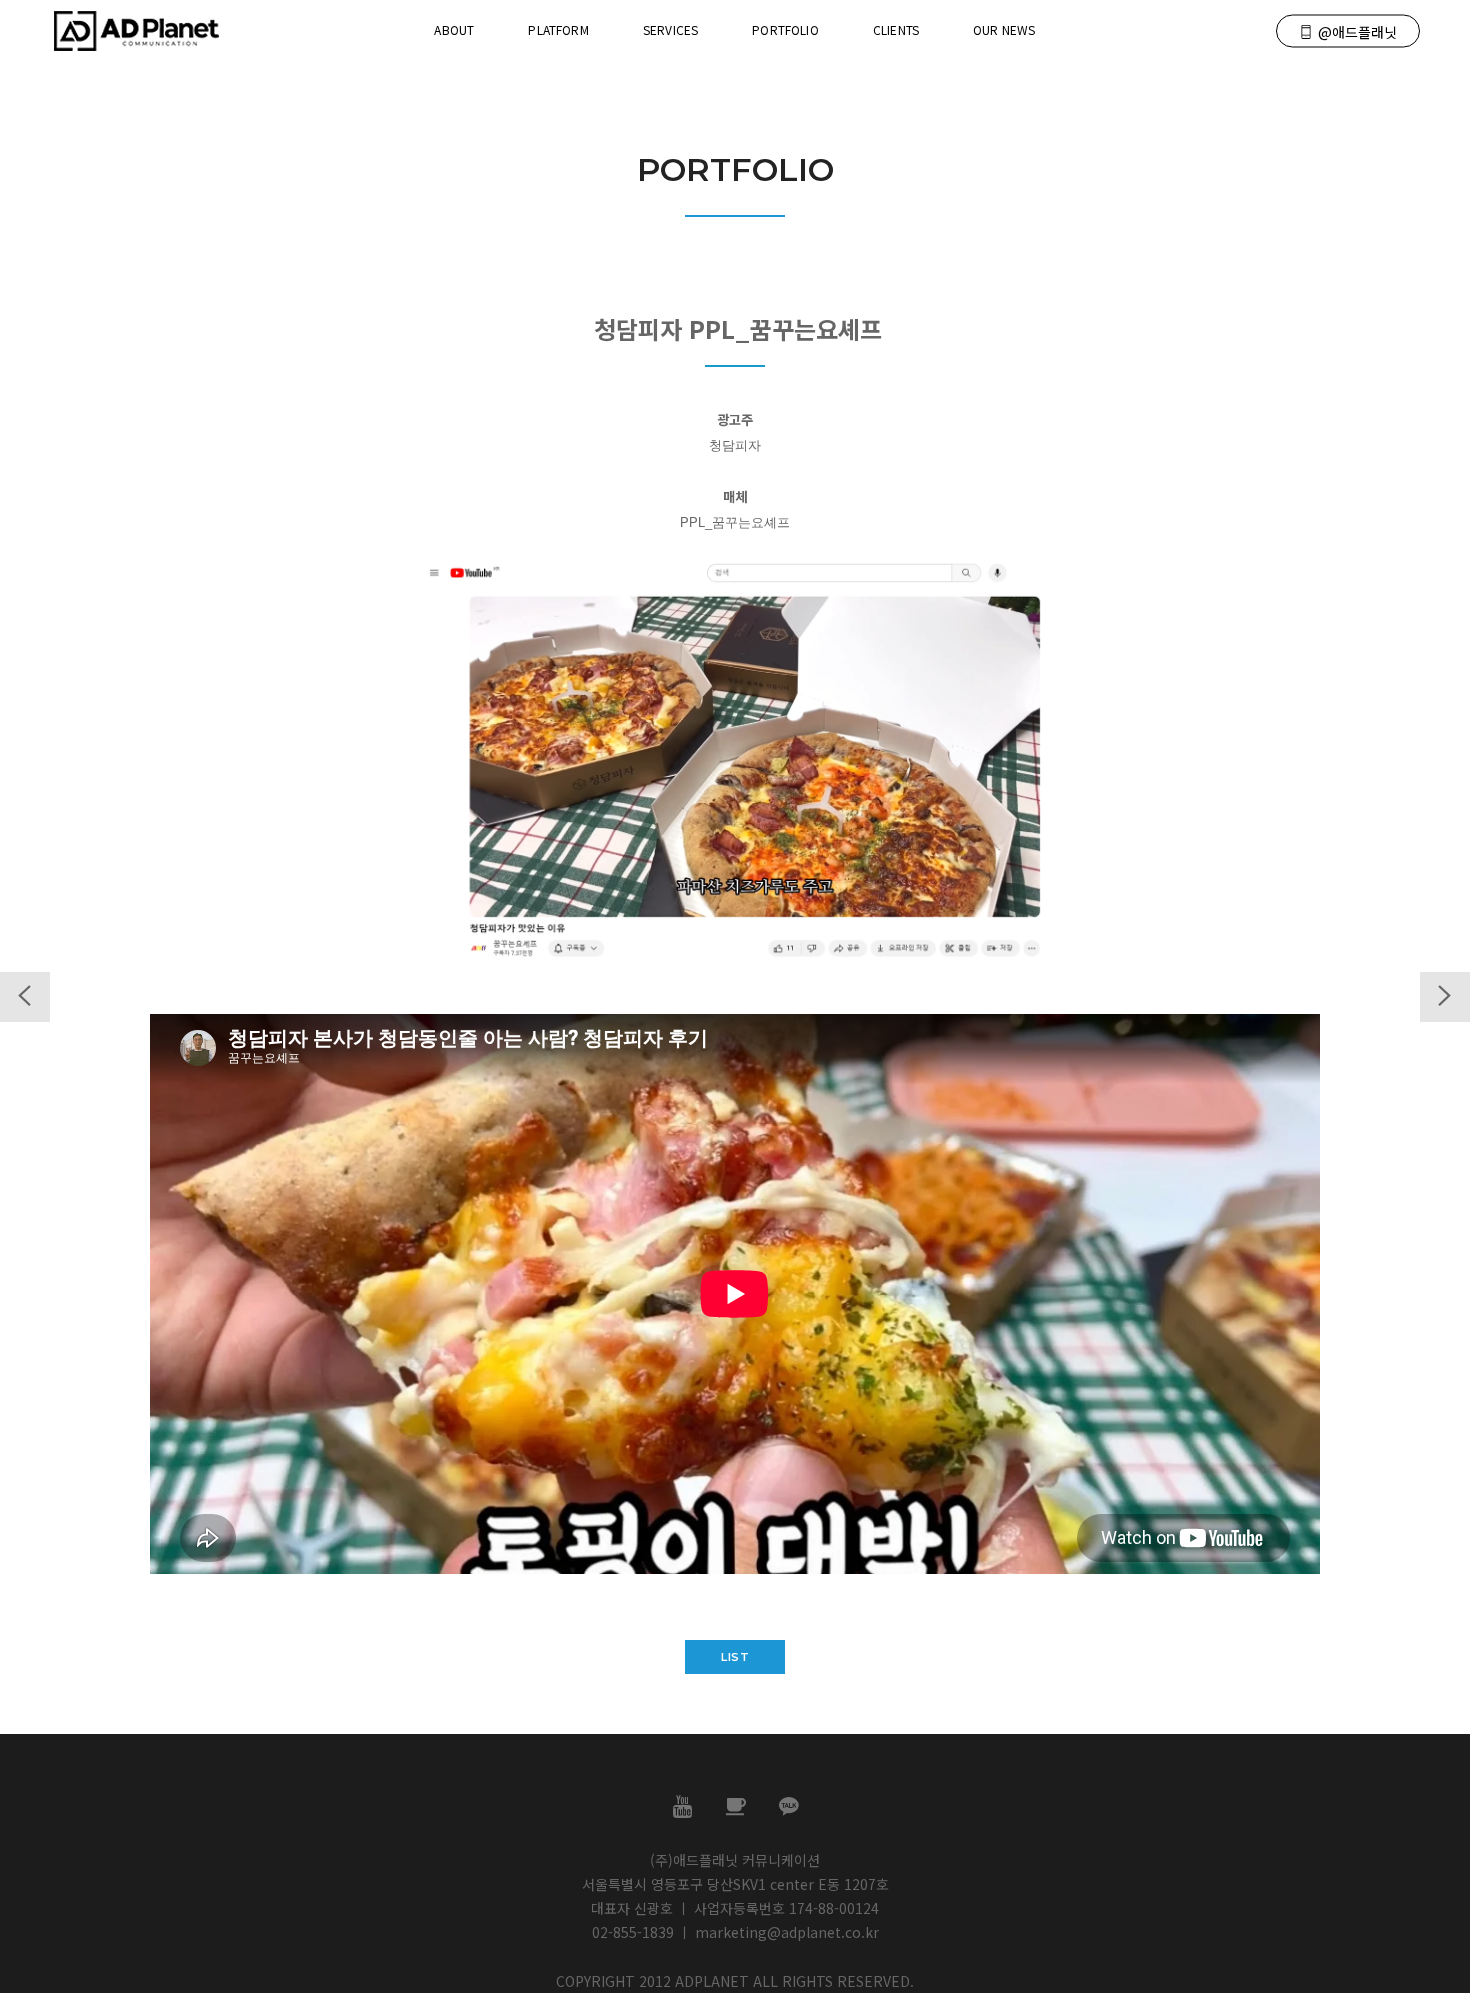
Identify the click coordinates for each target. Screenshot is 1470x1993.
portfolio (785, 29)
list (735, 1657)
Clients (896, 29)
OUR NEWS (1004, 29)
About (454, 29)
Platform (558, 29)
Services (670, 29)
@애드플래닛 (1357, 32)
